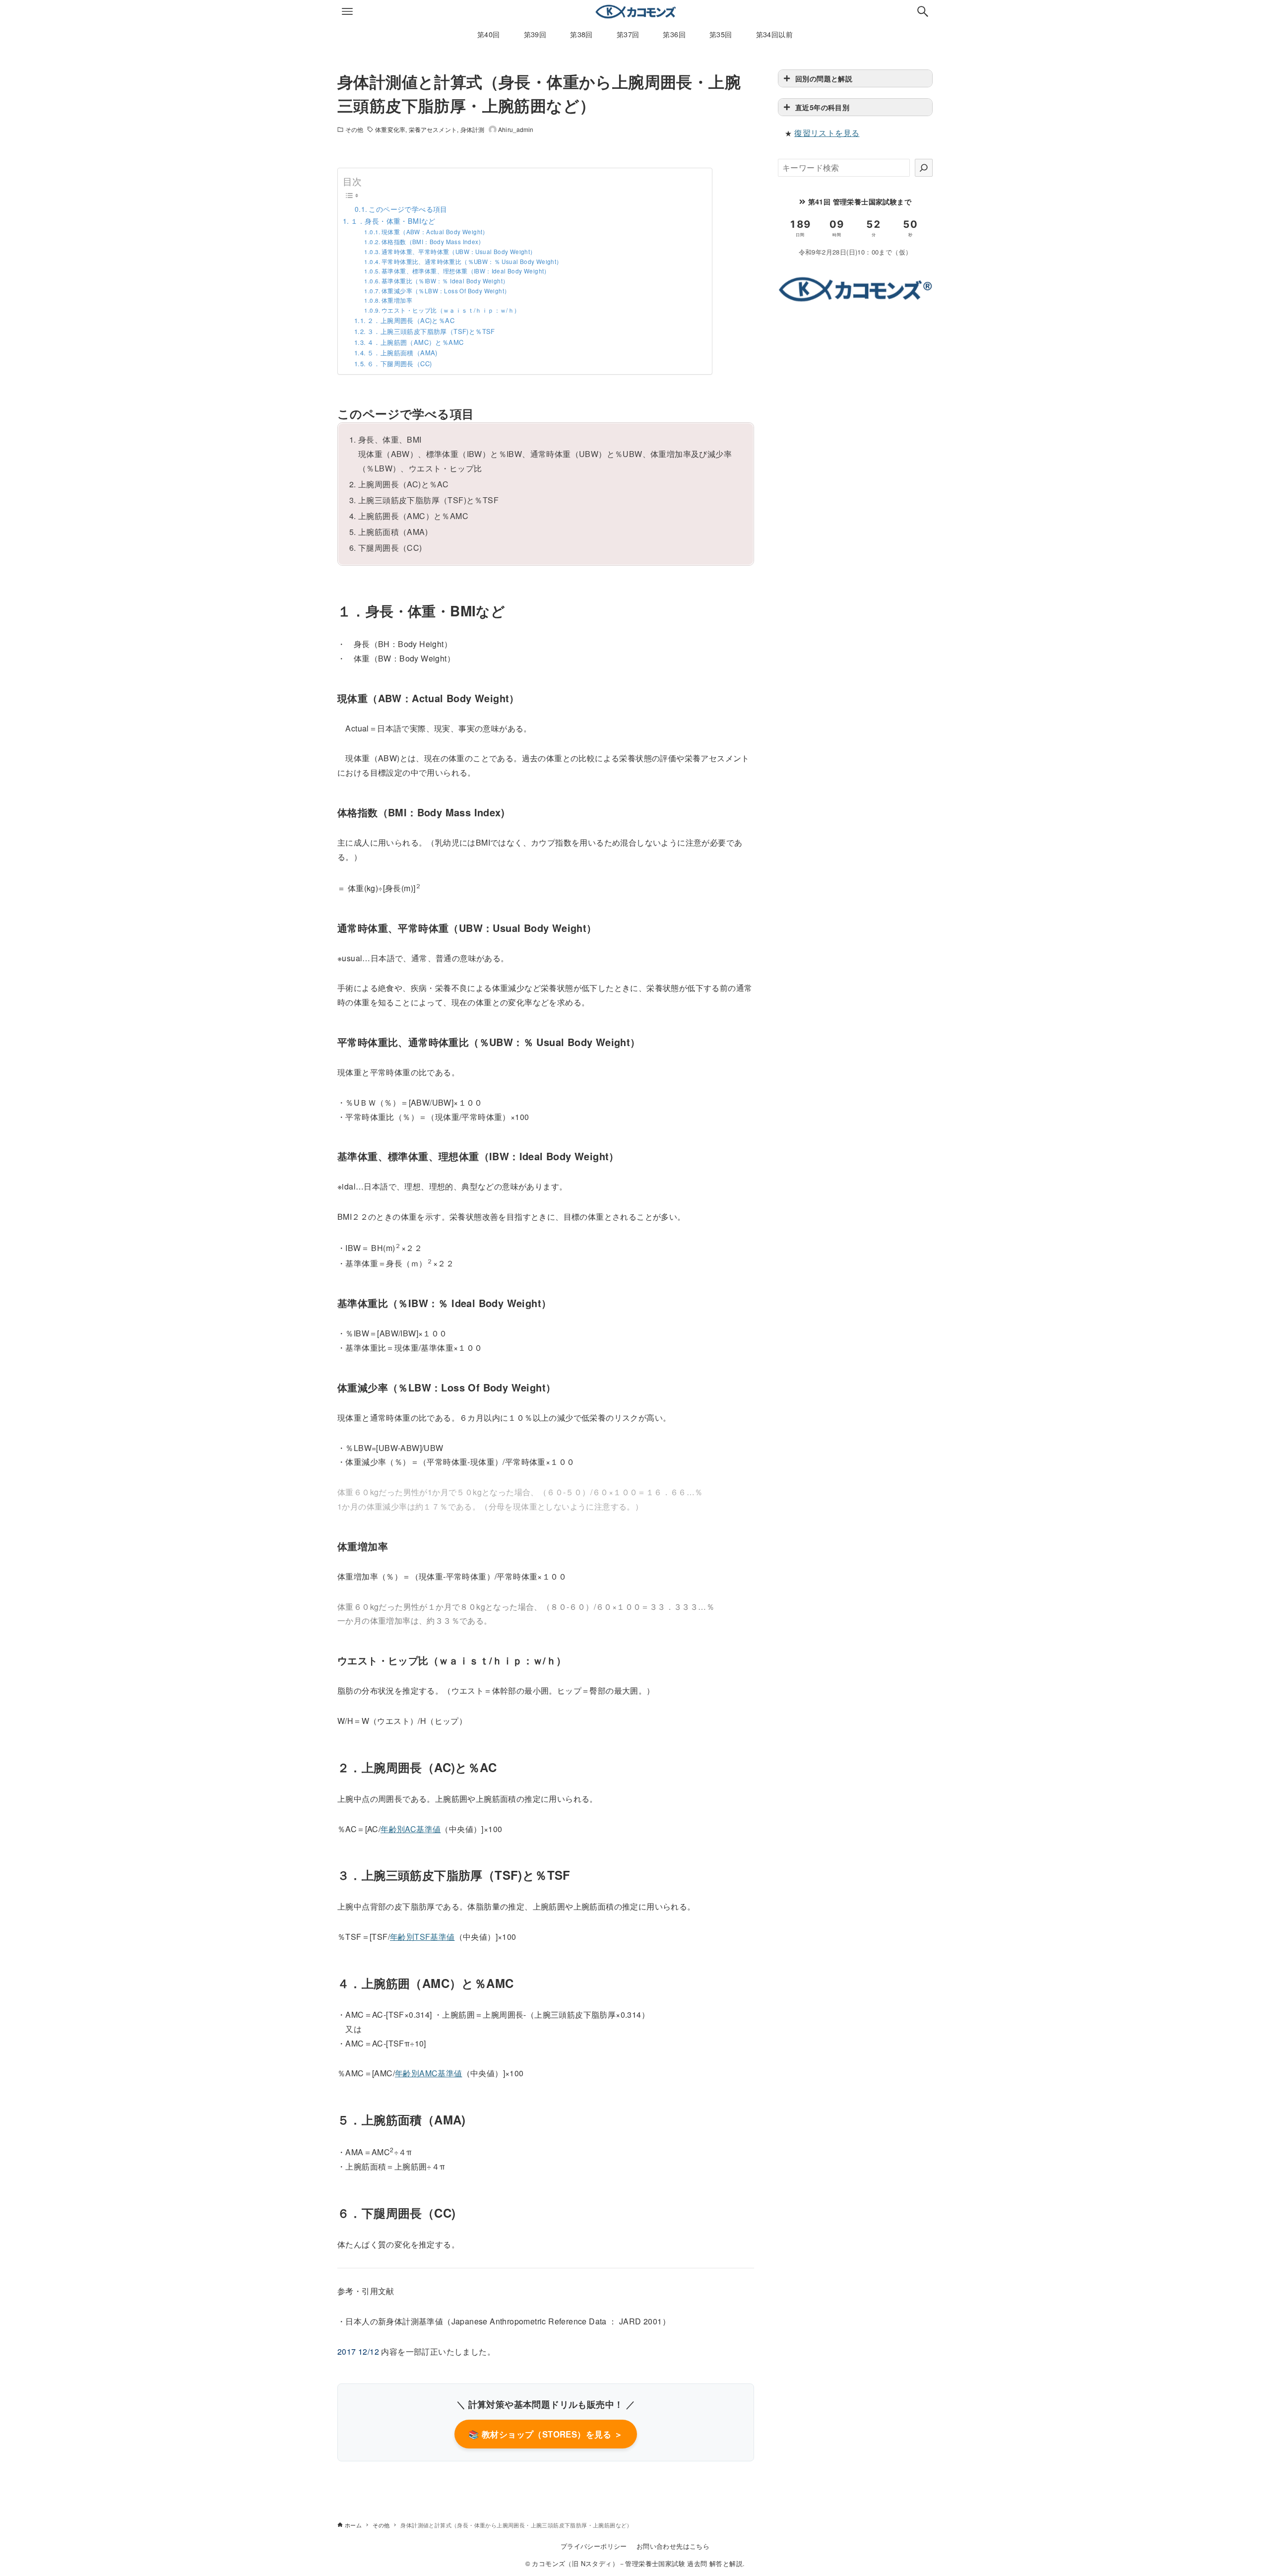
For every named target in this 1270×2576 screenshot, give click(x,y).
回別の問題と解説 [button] (824, 78)
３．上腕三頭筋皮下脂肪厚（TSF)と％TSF (431, 331)
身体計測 (472, 129)
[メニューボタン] (347, 11)
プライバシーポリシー (594, 2546)
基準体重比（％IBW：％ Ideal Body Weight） (445, 281)
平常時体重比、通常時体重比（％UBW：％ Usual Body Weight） (472, 262)
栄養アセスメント (433, 129)
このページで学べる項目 (408, 209)
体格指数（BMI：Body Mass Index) (431, 242)
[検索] (924, 168)
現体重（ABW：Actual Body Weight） (435, 232)
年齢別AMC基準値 (429, 2073)
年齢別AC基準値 (411, 1829)
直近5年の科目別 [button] (822, 107)
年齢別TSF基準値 (422, 1937)
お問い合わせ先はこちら (673, 2546)
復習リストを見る (827, 133)
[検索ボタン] (923, 11)
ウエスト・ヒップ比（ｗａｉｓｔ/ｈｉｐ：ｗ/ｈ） (451, 310)
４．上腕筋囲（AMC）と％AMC (415, 342)
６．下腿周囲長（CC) (399, 363)
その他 (354, 129)
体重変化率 (390, 129)
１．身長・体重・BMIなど (393, 221)
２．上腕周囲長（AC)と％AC (411, 320)
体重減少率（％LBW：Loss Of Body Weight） (446, 291)
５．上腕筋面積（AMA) (402, 353)
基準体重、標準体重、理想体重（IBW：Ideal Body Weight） (466, 271)
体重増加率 (397, 300)
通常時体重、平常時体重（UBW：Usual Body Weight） (459, 252)
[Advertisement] (855, 384)
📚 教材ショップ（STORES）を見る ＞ (545, 2434)
